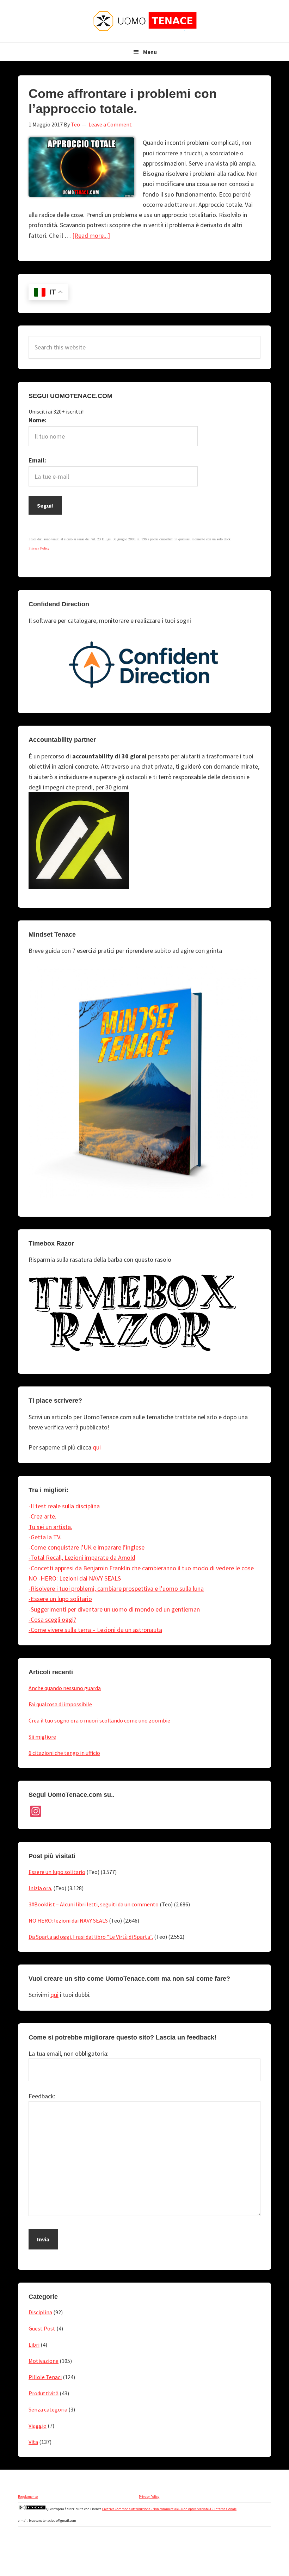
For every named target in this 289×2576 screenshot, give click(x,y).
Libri (34, 2345)
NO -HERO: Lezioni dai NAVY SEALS (75, 1578)
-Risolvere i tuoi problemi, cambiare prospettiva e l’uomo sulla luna (116, 1588)
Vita (33, 2442)
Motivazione (44, 2361)
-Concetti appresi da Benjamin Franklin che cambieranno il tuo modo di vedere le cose (141, 1568)
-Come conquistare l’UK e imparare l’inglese (87, 1547)
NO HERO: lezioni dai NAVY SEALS (68, 1920)
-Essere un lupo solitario (60, 1599)
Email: (37, 460)
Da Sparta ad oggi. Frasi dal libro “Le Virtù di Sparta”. (91, 1937)
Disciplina (40, 2312)
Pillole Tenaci (45, 2377)
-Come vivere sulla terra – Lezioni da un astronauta (95, 1630)
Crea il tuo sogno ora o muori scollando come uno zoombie (99, 1720)
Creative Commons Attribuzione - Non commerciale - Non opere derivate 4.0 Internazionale (169, 2509)
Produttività (44, 2393)
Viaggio (38, 2426)
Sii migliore (42, 1737)
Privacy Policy (149, 2497)
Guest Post (42, 2328)
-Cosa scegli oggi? (52, 1619)
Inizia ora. (40, 1888)
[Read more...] (91, 235)
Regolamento (28, 2497)
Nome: (38, 420)
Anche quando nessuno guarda (65, 1688)
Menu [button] (150, 52)
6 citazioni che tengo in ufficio (64, 1753)
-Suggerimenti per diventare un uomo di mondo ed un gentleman (114, 1609)
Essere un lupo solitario (57, 1872)
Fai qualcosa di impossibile (60, 1704)
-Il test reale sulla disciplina (64, 1506)
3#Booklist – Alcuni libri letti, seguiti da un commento (94, 1904)
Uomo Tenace (144, 21)
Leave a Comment (110, 124)
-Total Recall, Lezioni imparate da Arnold (82, 1557)
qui (97, 1447)
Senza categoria (48, 2409)
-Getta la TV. (45, 1537)
